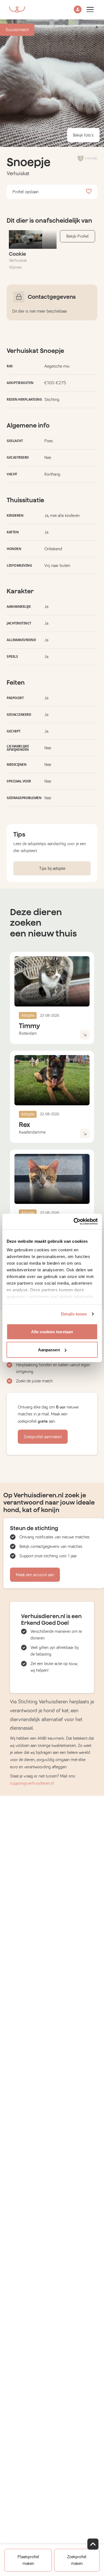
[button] (78, 10)
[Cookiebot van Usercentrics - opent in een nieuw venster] (74, 1222)
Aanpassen (49, 1350)
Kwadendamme (32, 1132)
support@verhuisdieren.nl (32, 1783)
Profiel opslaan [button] (26, 192)
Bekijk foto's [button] (83, 135)
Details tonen (74, 1314)
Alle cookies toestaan (52, 1331)
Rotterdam (28, 1033)
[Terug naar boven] (93, 2544)
